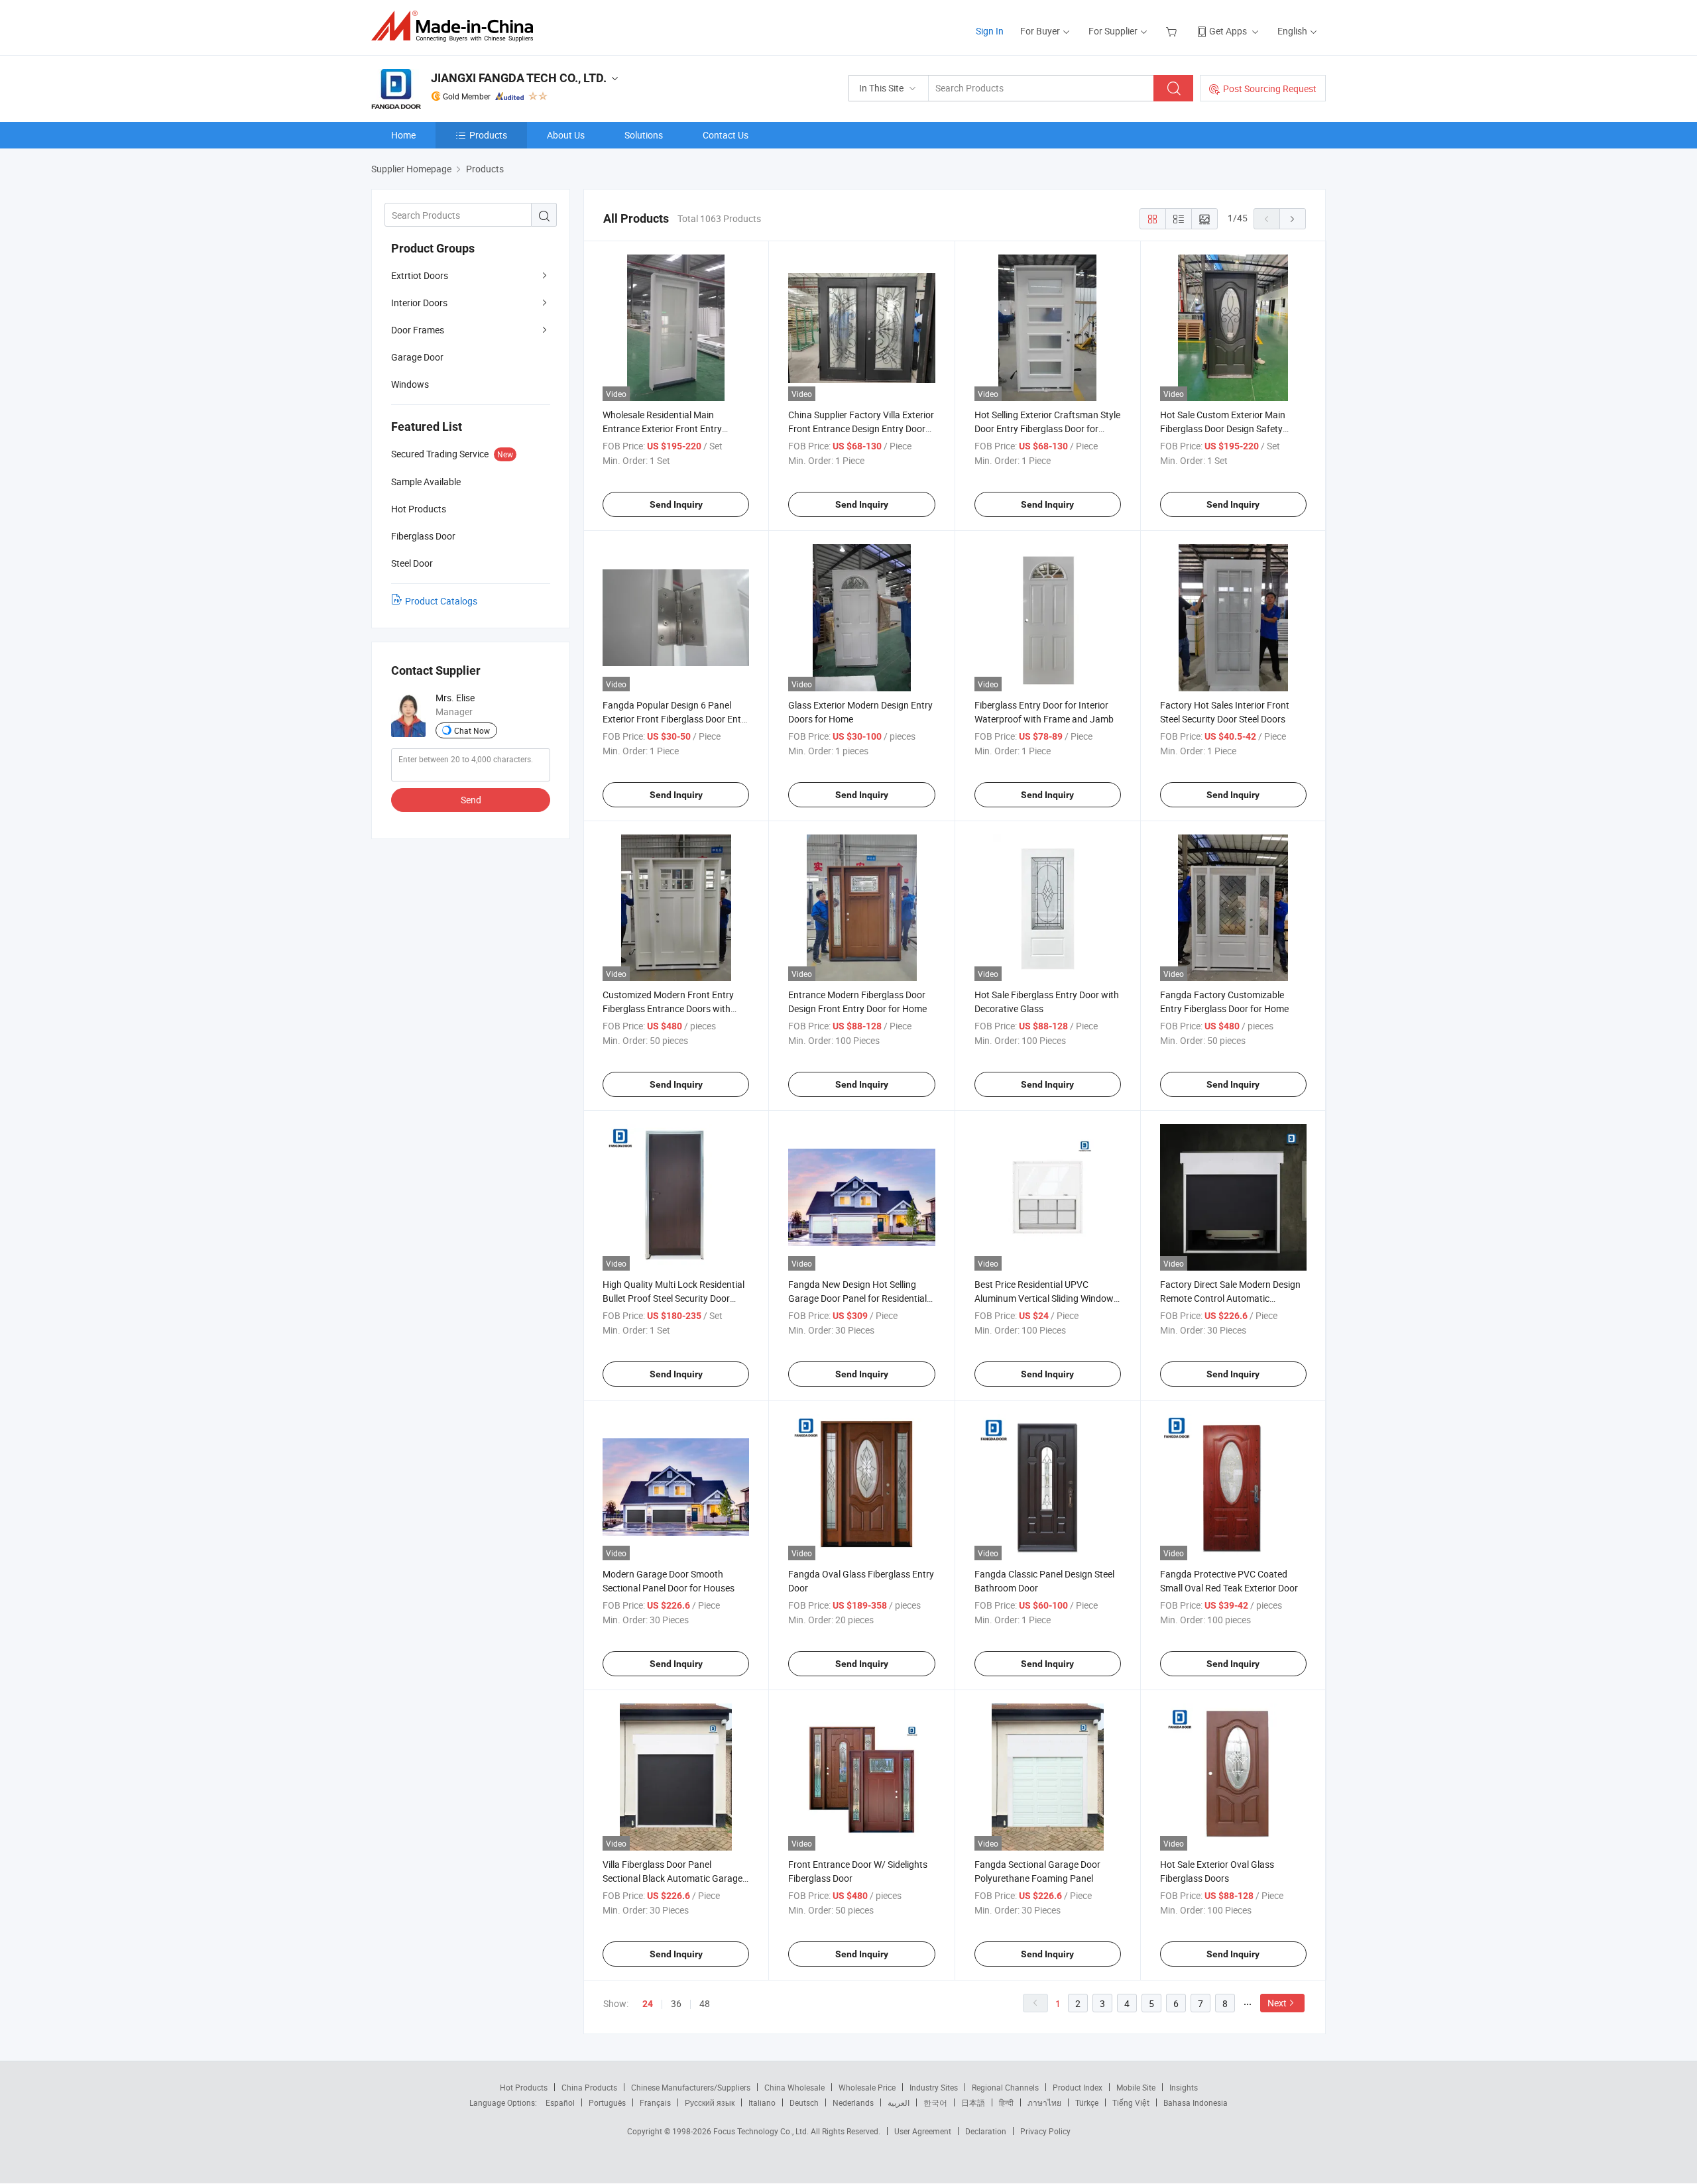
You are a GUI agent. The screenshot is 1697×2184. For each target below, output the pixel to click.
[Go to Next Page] (1293, 219)
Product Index (1078, 2087)
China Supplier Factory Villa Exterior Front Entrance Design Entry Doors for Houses (861, 429)
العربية (899, 2102)
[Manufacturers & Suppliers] (456, 26)
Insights (1184, 2087)
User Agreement (923, 2131)
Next (1277, 2003)
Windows (410, 384)
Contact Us (726, 135)
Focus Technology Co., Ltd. (762, 2131)
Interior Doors (419, 303)
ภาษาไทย (1044, 2102)
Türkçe (1087, 2102)
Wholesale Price (867, 2087)
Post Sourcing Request (1270, 88)
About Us (566, 135)
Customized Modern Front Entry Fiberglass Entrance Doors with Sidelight (668, 1008)
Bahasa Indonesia (1196, 2102)
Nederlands (853, 2102)
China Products (589, 2087)
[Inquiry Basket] (1173, 31)
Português (607, 2102)
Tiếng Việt (1131, 2102)
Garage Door (417, 357)
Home (403, 135)
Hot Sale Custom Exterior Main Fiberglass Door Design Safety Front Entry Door (1223, 429)
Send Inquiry (676, 504)
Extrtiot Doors (420, 275)
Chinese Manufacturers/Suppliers (691, 2087)
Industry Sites (934, 2087)
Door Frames (418, 330)
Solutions (644, 135)
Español (560, 2102)
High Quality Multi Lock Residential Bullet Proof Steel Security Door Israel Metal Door (673, 1298)
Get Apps (1228, 31)
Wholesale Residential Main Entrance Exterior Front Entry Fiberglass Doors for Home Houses (674, 429)
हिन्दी (1006, 2102)
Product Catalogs (441, 601)
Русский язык (710, 2102)
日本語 (973, 2102)
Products (488, 135)
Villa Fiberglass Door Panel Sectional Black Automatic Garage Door (673, 1878)
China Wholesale (794, 2087)
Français (655, 2102)
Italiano (762, 2102)
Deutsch (804, 2102)
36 (676, 2003)
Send (471, 800)
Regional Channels (1005, 2087)
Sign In (990, 31)
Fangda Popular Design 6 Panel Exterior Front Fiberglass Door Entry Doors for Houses (676, 719)
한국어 (935, 2102)
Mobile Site (1136, 2087)
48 (705, 2003)
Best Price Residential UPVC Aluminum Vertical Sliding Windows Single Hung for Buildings (1046, 1298)
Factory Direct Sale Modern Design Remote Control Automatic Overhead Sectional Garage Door (1230, 1298)
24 (648, 2004)
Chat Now (472, 730)
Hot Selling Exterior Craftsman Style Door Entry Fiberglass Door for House (1047, 429)
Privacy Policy (1045, 2131)
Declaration (986, 2131)
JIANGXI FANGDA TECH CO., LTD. (519, 78)
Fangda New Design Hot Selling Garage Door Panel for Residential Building (857, 1298)
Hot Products (524, 2087)
